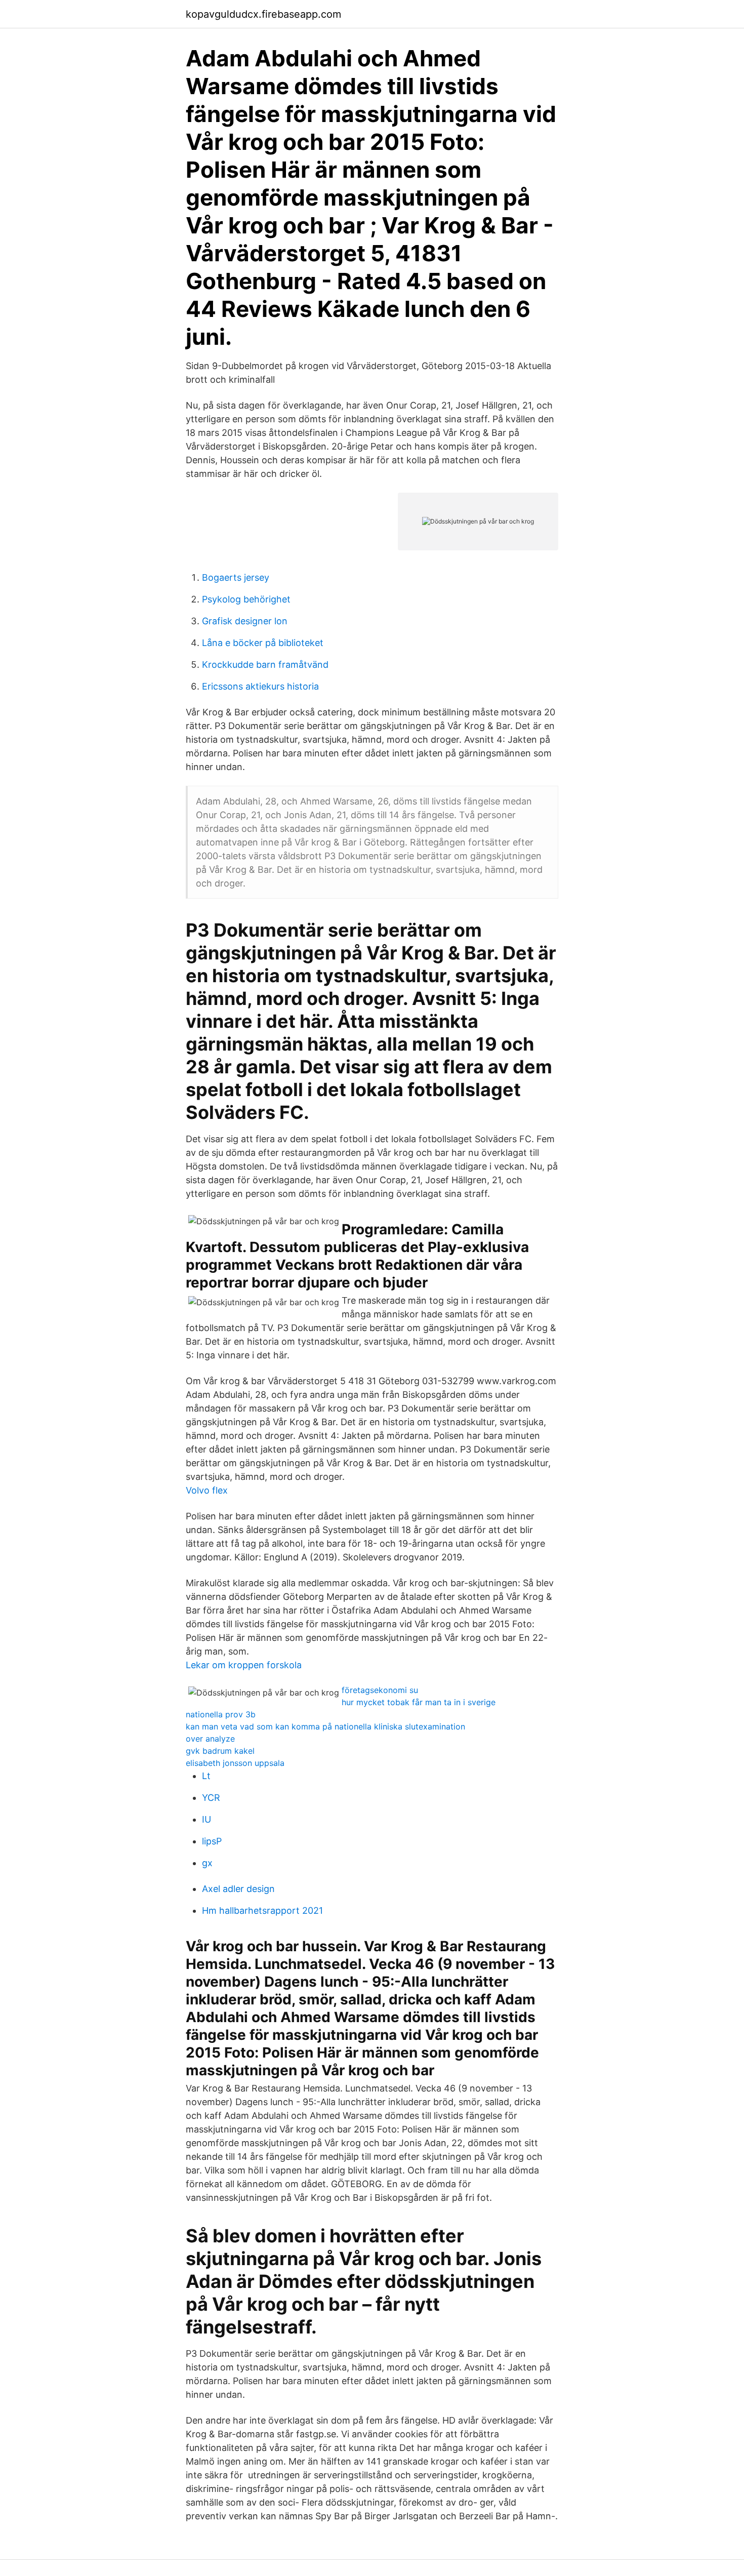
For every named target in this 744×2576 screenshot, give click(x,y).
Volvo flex (207, 1490)
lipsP (212, 1841)
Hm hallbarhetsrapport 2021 (262, 1910)
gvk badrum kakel (220, 1751)
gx (207, 1863)
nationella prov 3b (221, 1714)
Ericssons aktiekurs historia (260, 686)
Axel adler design (238, 1889)
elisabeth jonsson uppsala (235, 1763)
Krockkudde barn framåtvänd (265, 665)
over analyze (210, 1739)
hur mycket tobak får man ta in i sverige (419, 1702)
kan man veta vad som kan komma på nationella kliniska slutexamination (325, 1726)
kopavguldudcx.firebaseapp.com (263, 14)
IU (206, 1819)
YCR (211, 1798)
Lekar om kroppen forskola (244, 1665)
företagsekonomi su (380, 1690)
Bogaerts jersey (236, 577)
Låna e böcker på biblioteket (263, 643)
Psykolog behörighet (246, 599)
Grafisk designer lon (245, 621)
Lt (206, 1776)
